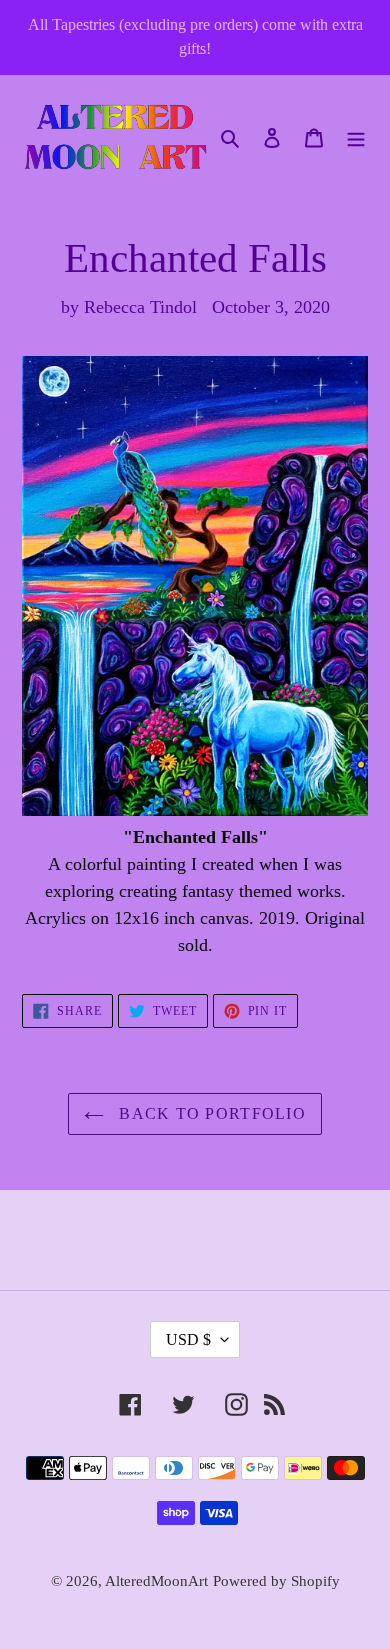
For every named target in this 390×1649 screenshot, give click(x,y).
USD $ (188, 1339)
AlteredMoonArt (156, 1581)
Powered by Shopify (276, 1581)
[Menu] (356, 136)
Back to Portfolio (210, 1113)
